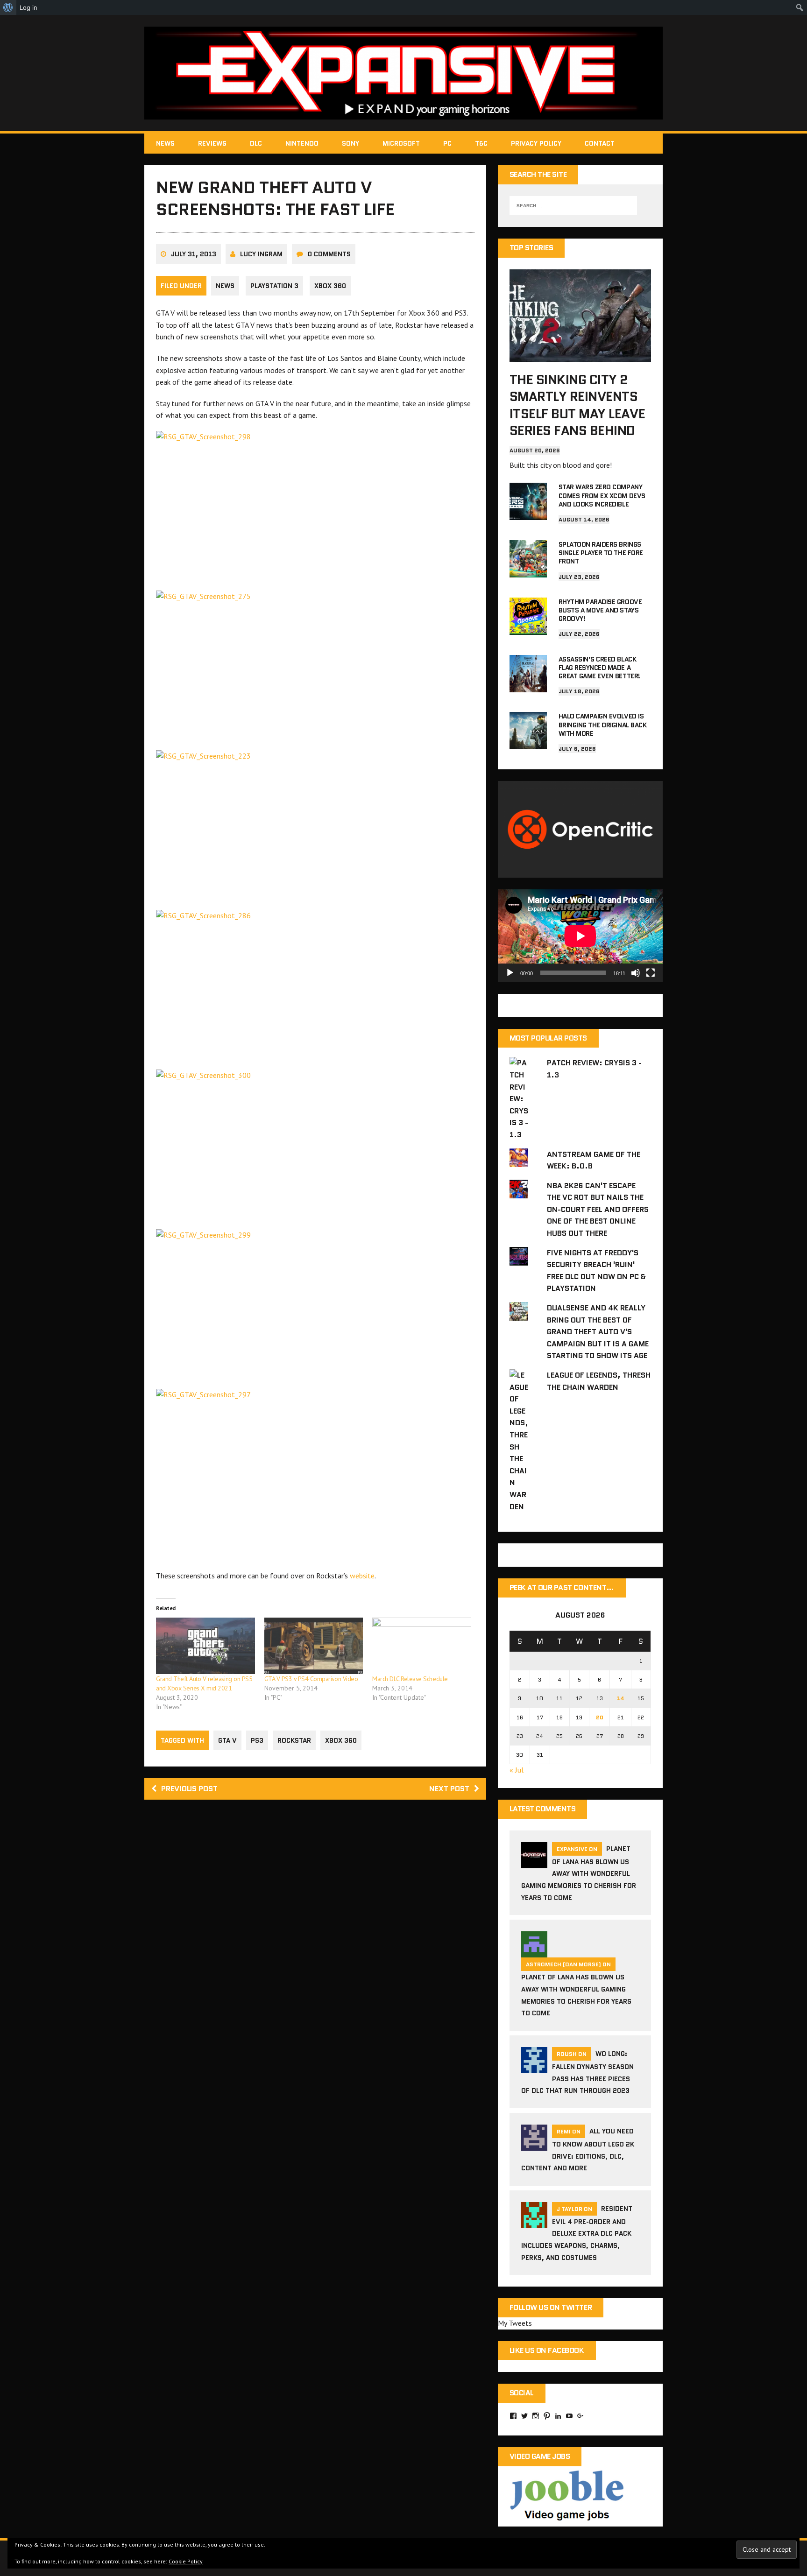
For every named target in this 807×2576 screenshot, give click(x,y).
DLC (256, 143)
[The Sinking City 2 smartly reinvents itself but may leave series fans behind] (580, 355)
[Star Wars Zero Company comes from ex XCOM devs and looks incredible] (528, 514)
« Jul (517, 1770)
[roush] (534, 2067)
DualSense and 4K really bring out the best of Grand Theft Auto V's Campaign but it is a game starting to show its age (598, 1332)
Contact (600, 143)
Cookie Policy (186, 2561)
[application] (580, 936)
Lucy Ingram (261, 254)
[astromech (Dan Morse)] (534, 1952)
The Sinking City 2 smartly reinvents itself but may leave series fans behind (577, 405)
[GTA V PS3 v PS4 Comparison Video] (314, 1646)
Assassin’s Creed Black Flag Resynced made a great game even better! (599, 668)
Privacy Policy (536, 143)
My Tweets (515, 2323)
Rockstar (294, 1740)
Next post (449, 1789)
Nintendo (302, 143)
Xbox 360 (330, 286)
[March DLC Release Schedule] (422, 1646)
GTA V (227, 1740)
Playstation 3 (274, 286)
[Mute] (636, 973)
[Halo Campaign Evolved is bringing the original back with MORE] (528, 743)
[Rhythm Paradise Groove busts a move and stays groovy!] (528, 628)
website (362, 1576)
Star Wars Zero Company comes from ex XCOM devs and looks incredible (602, 495)
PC (447, 143)
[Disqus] (315, 1940)
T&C (481, 143)
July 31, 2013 (194, 254)
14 (620, 1698)
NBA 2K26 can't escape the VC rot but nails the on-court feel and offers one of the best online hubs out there (598, 1209)
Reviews (212, 143)
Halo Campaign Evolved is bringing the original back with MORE (603, 725)
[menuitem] (8, 7)
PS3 (257, 1740)
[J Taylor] (534, 2222)
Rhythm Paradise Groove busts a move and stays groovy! (600, 610)
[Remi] (534, 2145)
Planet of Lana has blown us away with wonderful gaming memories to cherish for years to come (579, 1873)
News (165, 143)
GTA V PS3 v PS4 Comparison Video (311, 1679)
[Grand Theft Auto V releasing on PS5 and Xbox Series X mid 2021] (205, 1646)
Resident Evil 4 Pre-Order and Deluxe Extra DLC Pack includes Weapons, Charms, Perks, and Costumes (577, 2233)
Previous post (189, 1789)
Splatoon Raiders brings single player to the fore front (601, 553)
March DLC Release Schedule (410, 1679)
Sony (350, 143)
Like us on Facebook (547, 2350)
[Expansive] (403, 73)
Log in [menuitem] (28, 7)
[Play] (510, 973)
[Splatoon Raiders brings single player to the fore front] (528, 571)
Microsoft (401, 143)
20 (600, 1717)
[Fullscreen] (651, 973)
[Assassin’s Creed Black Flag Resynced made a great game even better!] (528, 686)
